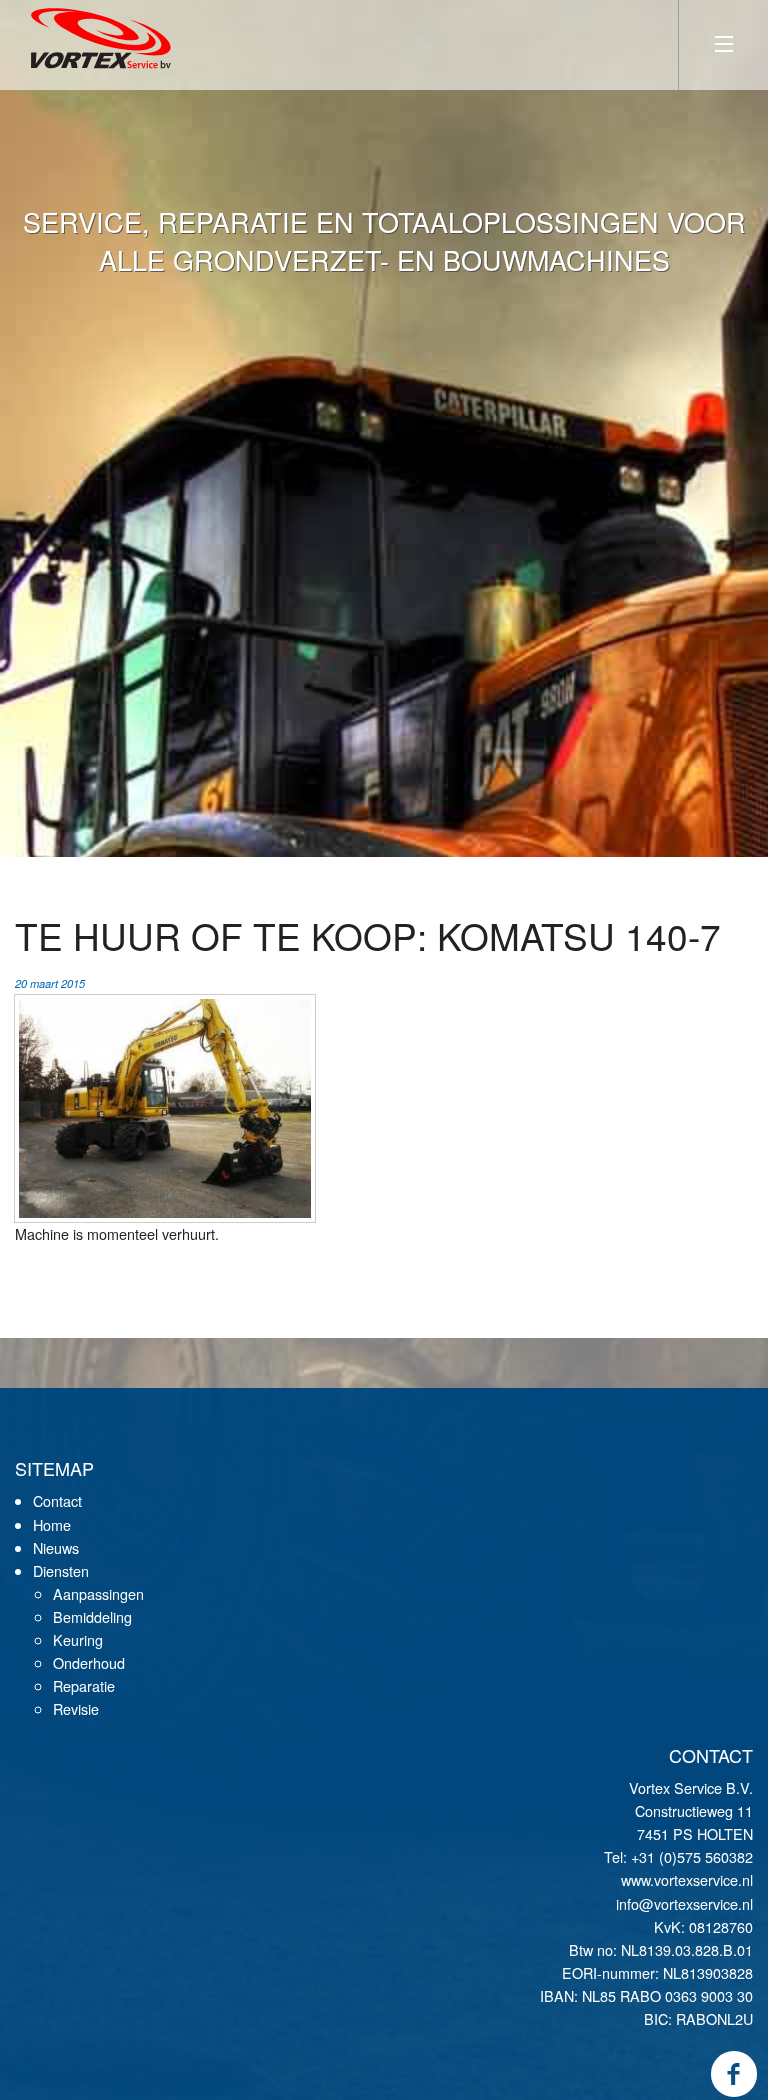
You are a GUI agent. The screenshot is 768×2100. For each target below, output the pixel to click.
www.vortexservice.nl (687, 1879)
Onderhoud (89, 1662)
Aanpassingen (98, 1593)
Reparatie (84, 1685)
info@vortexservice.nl (684, 1903)
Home (52, 1524)
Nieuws (56, 1547)
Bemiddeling (92, 1616)
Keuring (78, 1639)
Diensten (61, 1570)
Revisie (76, 1708)
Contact (57, 1500)
